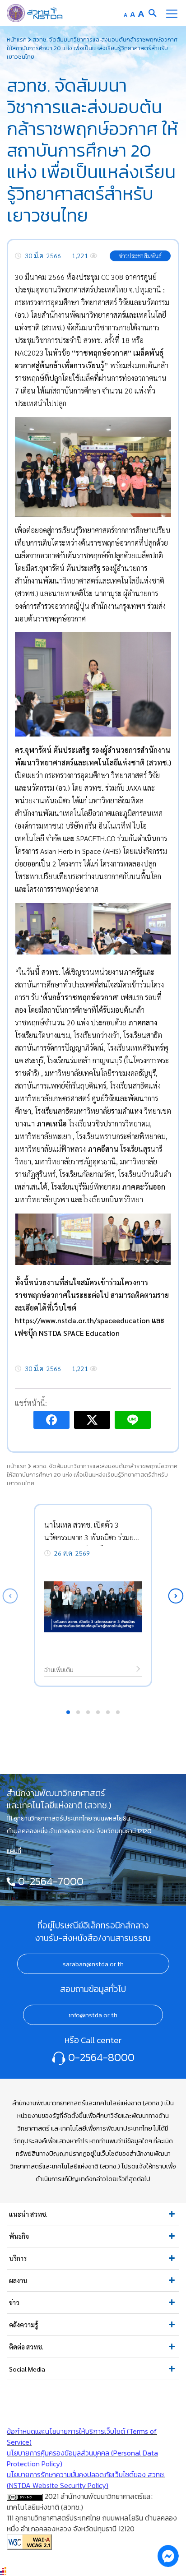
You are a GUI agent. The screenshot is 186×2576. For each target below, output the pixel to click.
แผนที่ (14, 1851)
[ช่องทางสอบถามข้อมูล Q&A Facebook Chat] (168, 2556)
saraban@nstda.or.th (93, 1964)
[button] (176, 1596)
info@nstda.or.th (93, 2015)
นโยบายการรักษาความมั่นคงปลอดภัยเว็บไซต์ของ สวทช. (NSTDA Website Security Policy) (86, 2480)
